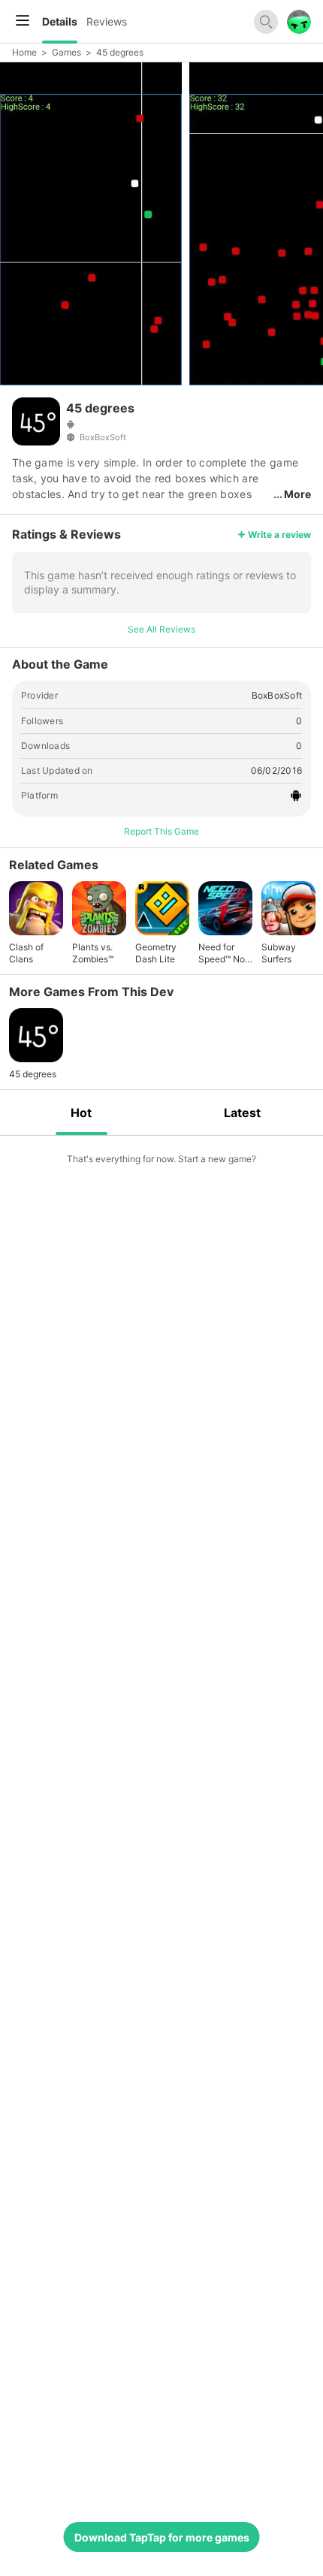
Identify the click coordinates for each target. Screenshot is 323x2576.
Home (24, 52)
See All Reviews (161, 629)
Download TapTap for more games (162, 2537)
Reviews (107, 21)
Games (66, 52)
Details (60, 21)
